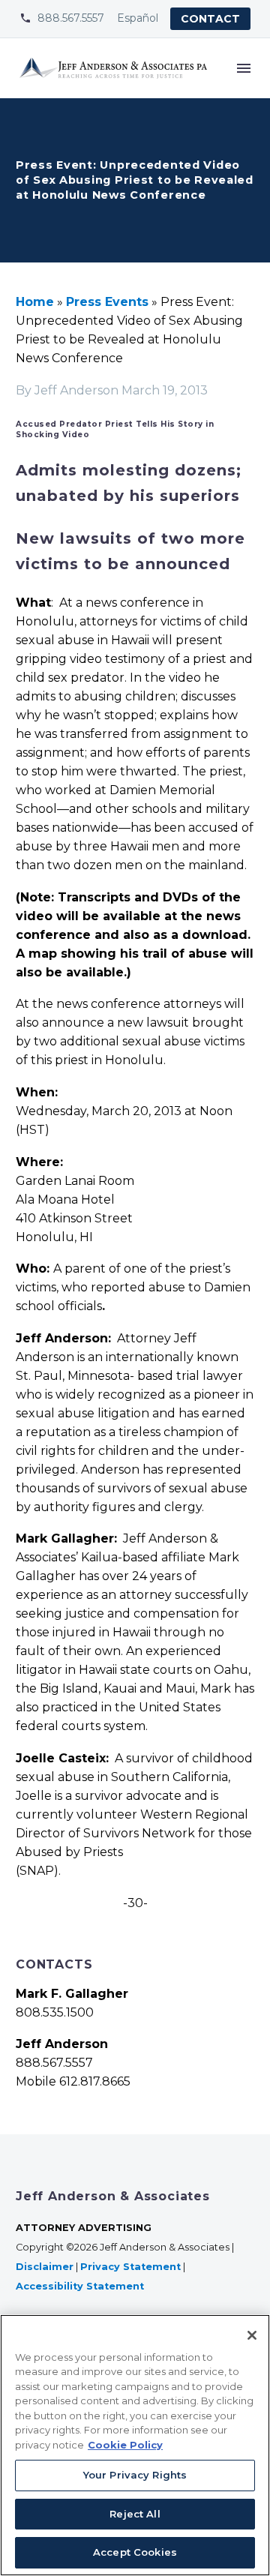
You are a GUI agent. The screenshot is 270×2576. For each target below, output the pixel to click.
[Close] (252, 2335)
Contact (210, 19)
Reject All (135, 2514)
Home (35, 302)
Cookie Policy (125, 2445)
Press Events (107, 302)
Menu (244, 68)
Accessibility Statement (81, 2286)
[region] (135, 2445)
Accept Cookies (135, 2552)
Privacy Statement (130, 2267)
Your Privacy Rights (135, 2475)
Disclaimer (45, 2267)
